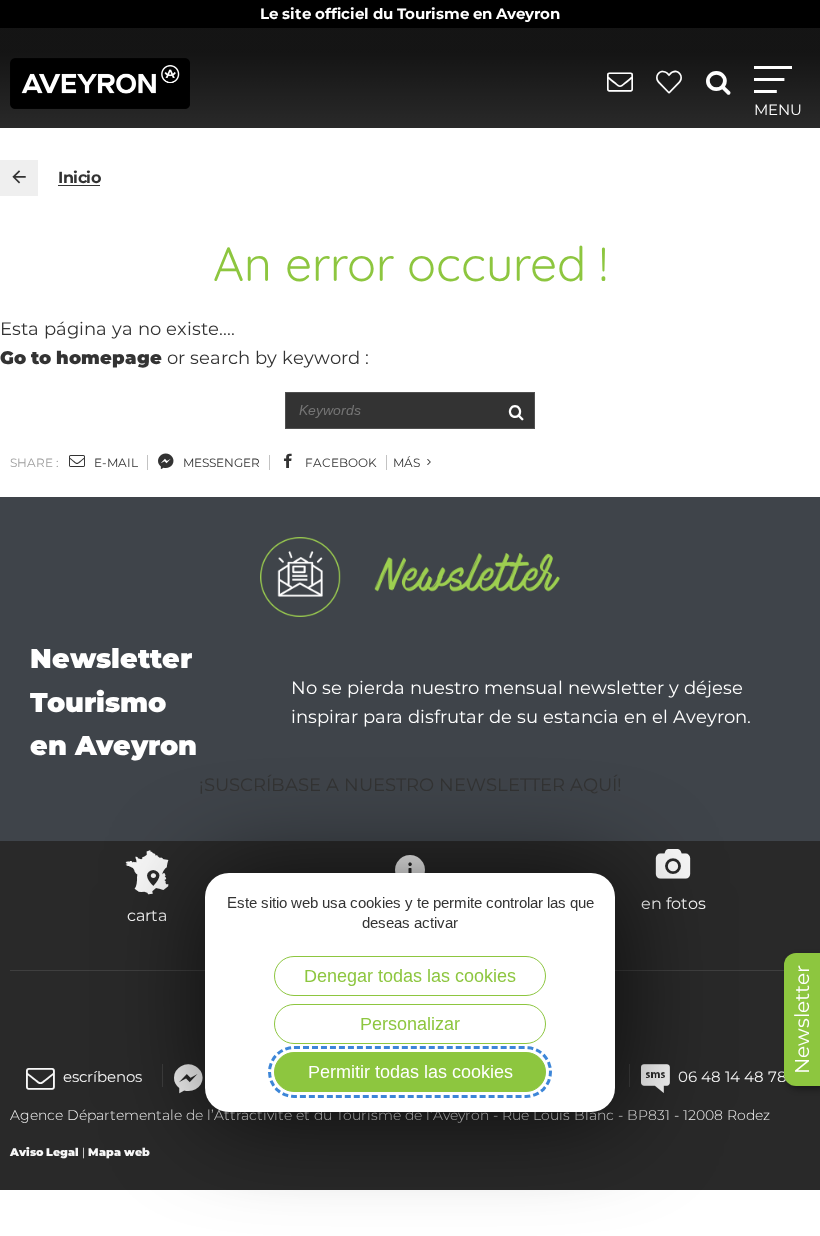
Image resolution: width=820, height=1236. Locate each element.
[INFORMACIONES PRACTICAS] (623, 92)
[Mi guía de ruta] (672, 92)
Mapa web (119, 1152)
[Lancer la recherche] (515, 410)
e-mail (114, 462)
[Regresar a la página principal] (19, 178)
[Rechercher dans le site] (721, 90)
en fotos (673, 903)
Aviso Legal (44, 1152)
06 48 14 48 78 (732, 1076)
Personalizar (410, 1024)
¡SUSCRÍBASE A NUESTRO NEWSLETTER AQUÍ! (410, 785)
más (408, 462)
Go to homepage (81, 358)
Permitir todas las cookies (410, 1072)
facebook (339, 462)
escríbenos (102, 1076)
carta (147, 915)
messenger (220, 462)
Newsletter (802, 1019)
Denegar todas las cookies (410, 976)
